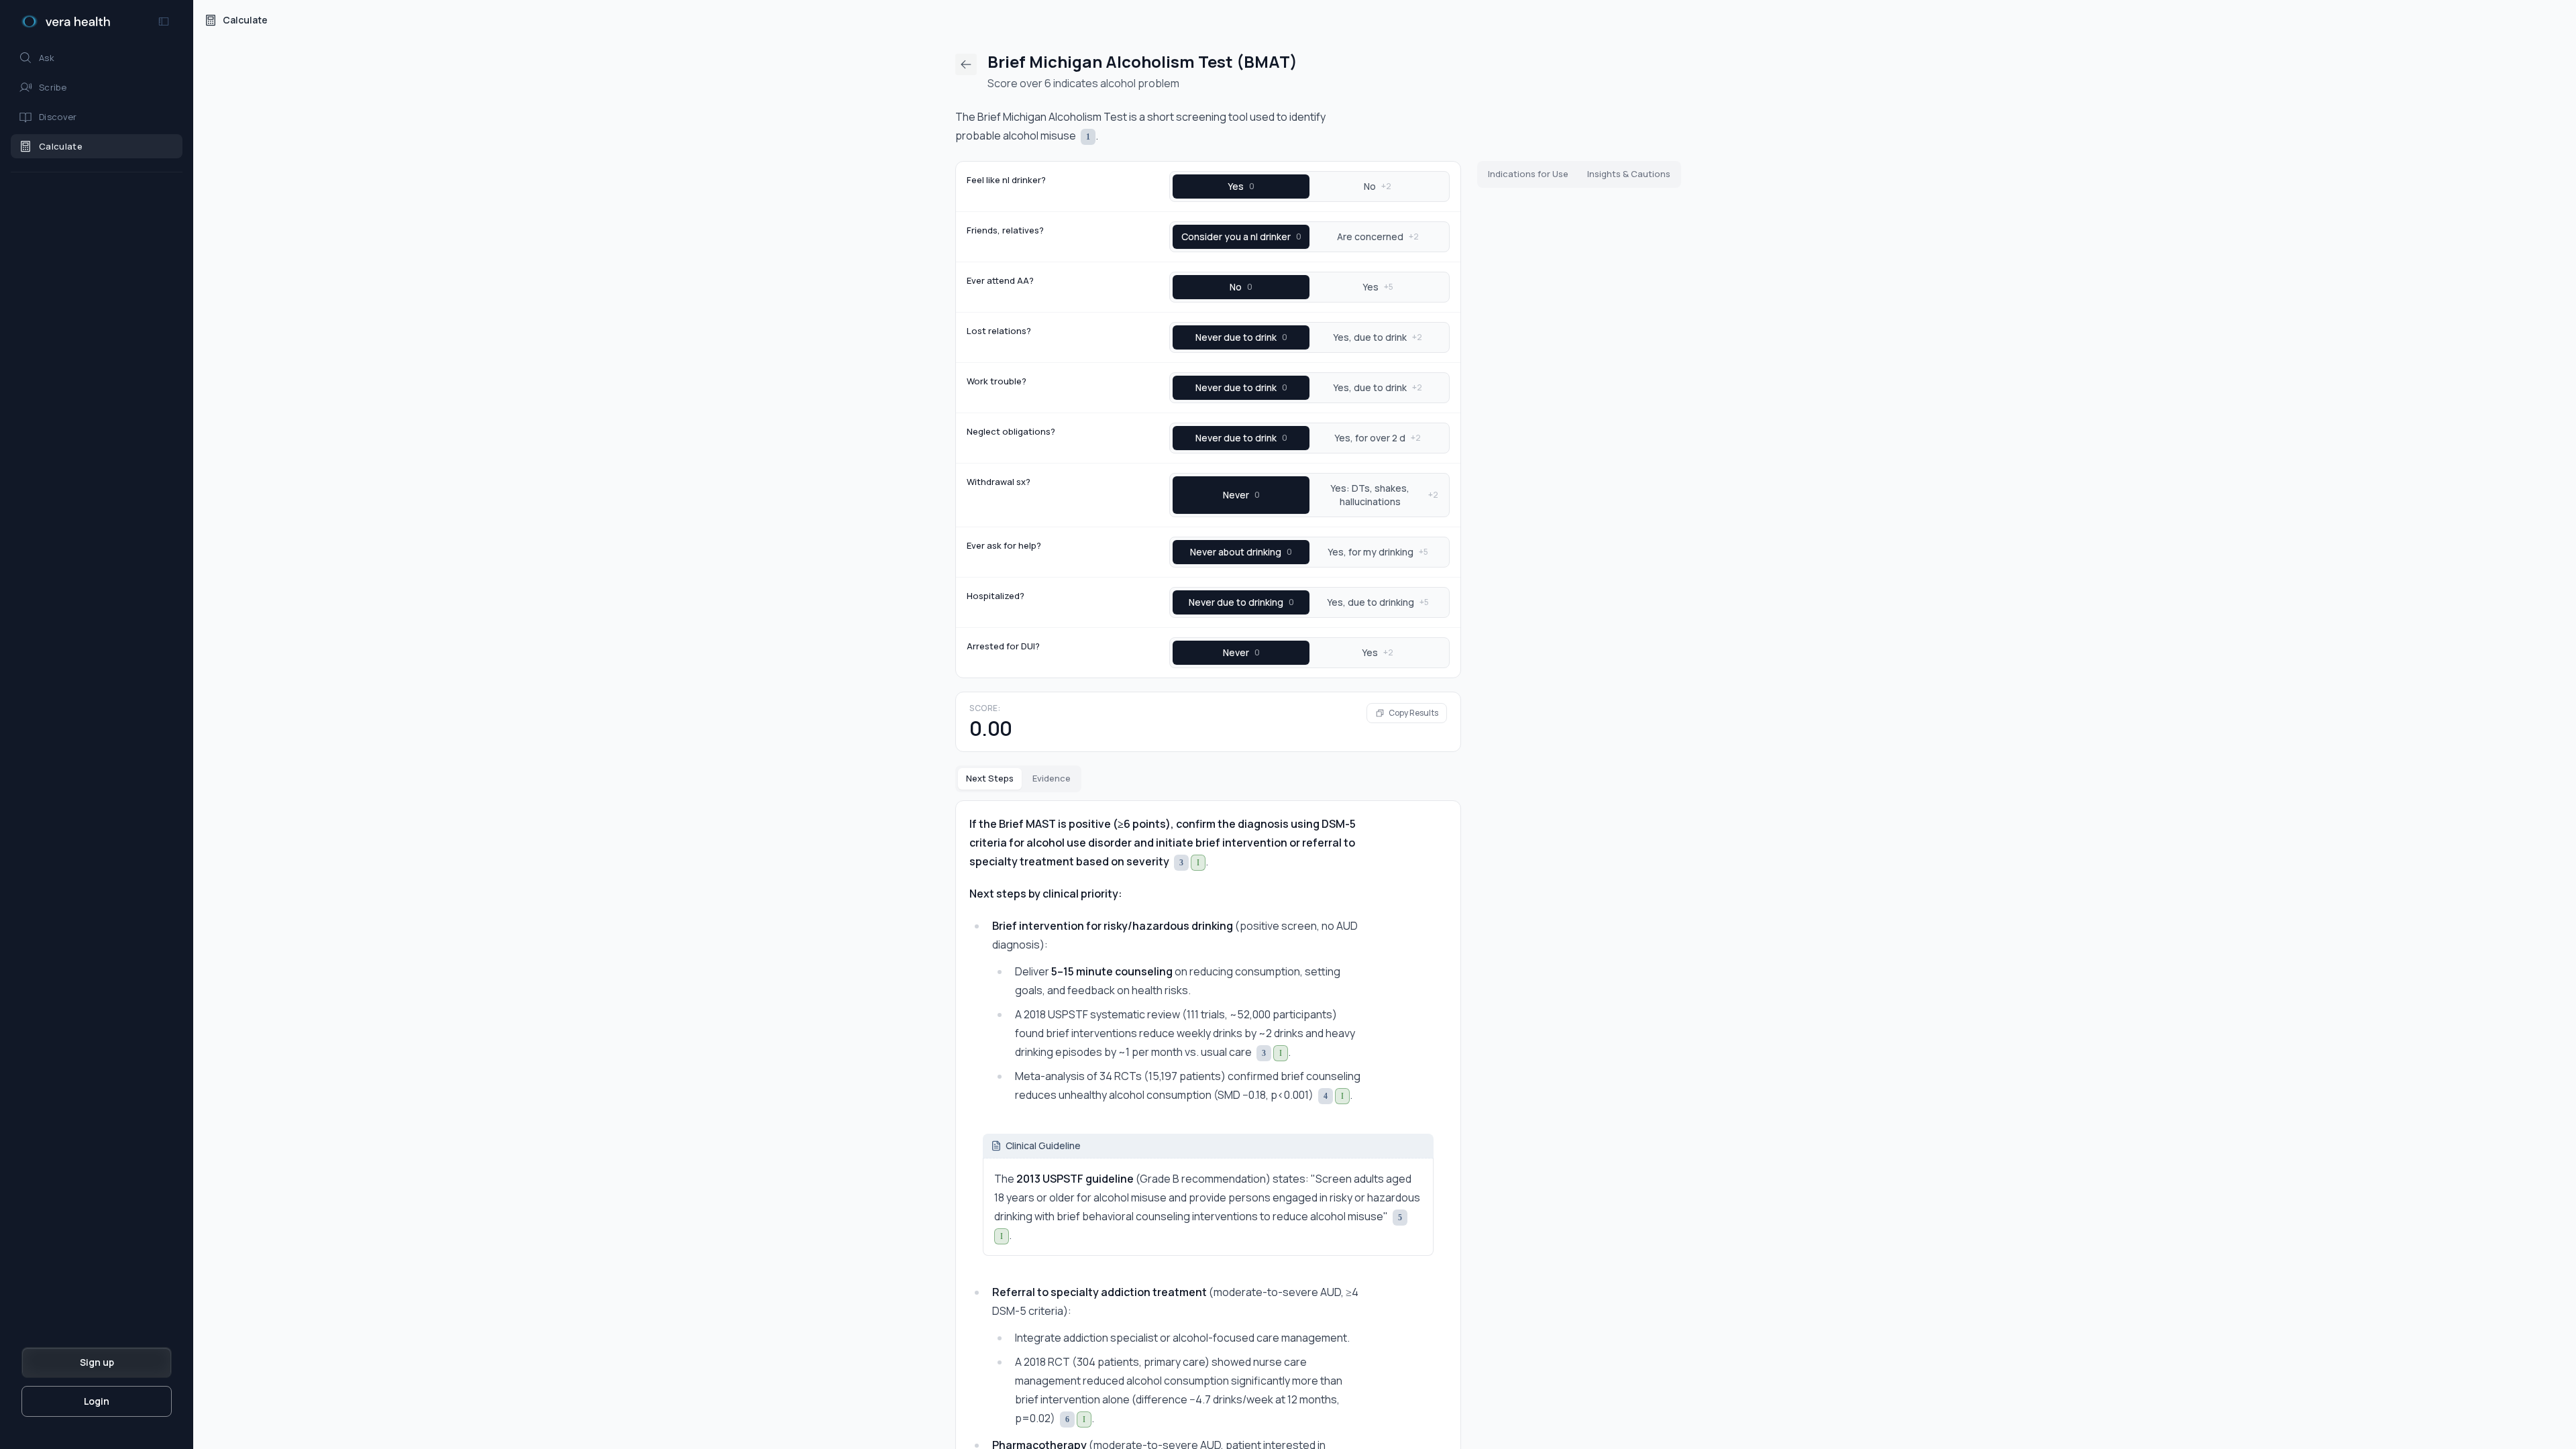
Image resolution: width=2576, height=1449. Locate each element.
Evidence (1052, 778)
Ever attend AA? (1000, 280)
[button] (97, 58)
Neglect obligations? (1011, 431)
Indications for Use (1528, 174)
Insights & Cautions (1629, 174)
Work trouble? (997, 381)
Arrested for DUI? (1003, 646)
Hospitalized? (996, 596)
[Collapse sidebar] (164, 21)
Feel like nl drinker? (1006, 180)
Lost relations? (999, 331)
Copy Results (1413, 713)
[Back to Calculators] (966, 64)
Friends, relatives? (1005, 230)
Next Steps (990, 778)
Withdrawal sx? (999, 482)
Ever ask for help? (1004, 545)
